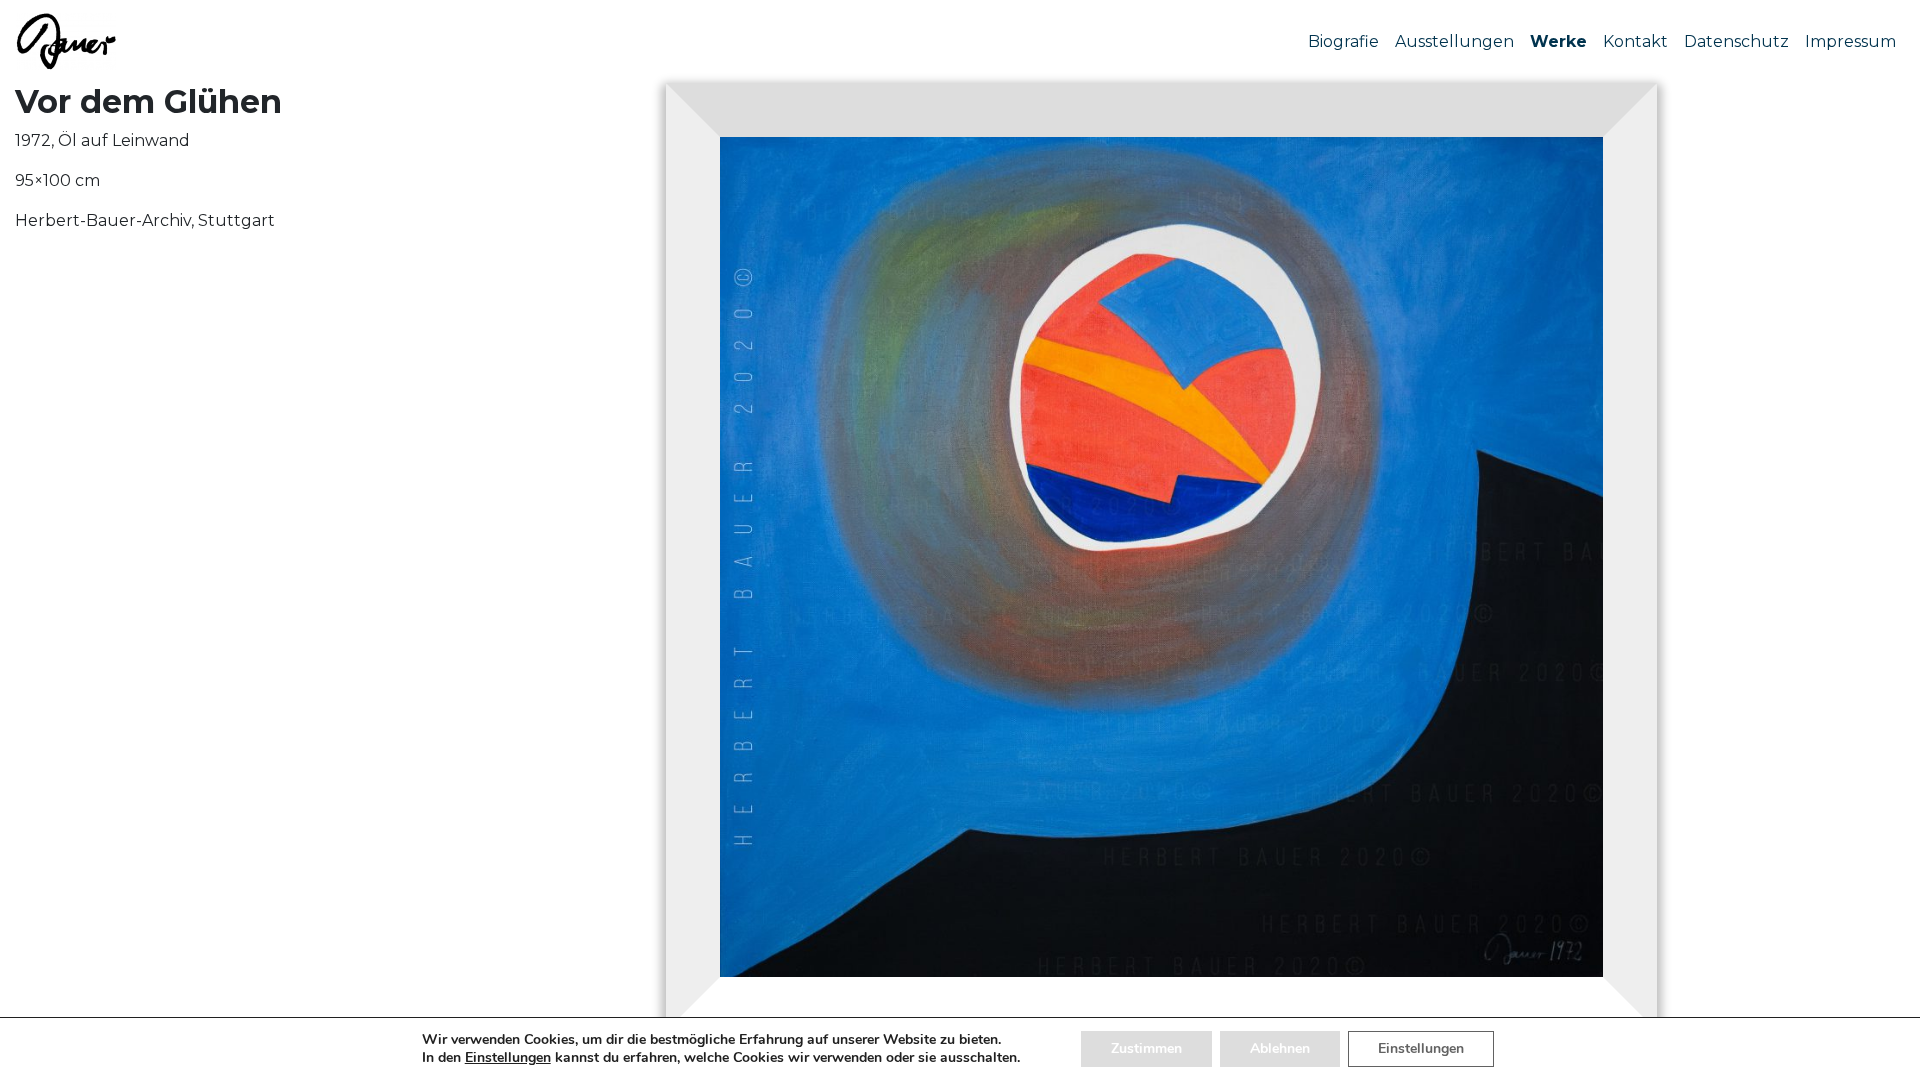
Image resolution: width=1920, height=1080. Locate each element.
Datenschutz (1736, 41)
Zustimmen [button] (1146, 1048)
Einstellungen (1421, 1048)
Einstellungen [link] (508, 1057)
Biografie (1343, 41)
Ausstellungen (1454, 41)
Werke (1558, 41)
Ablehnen (1280, 1048)
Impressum (1850, 41)
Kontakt (1635, 41)
